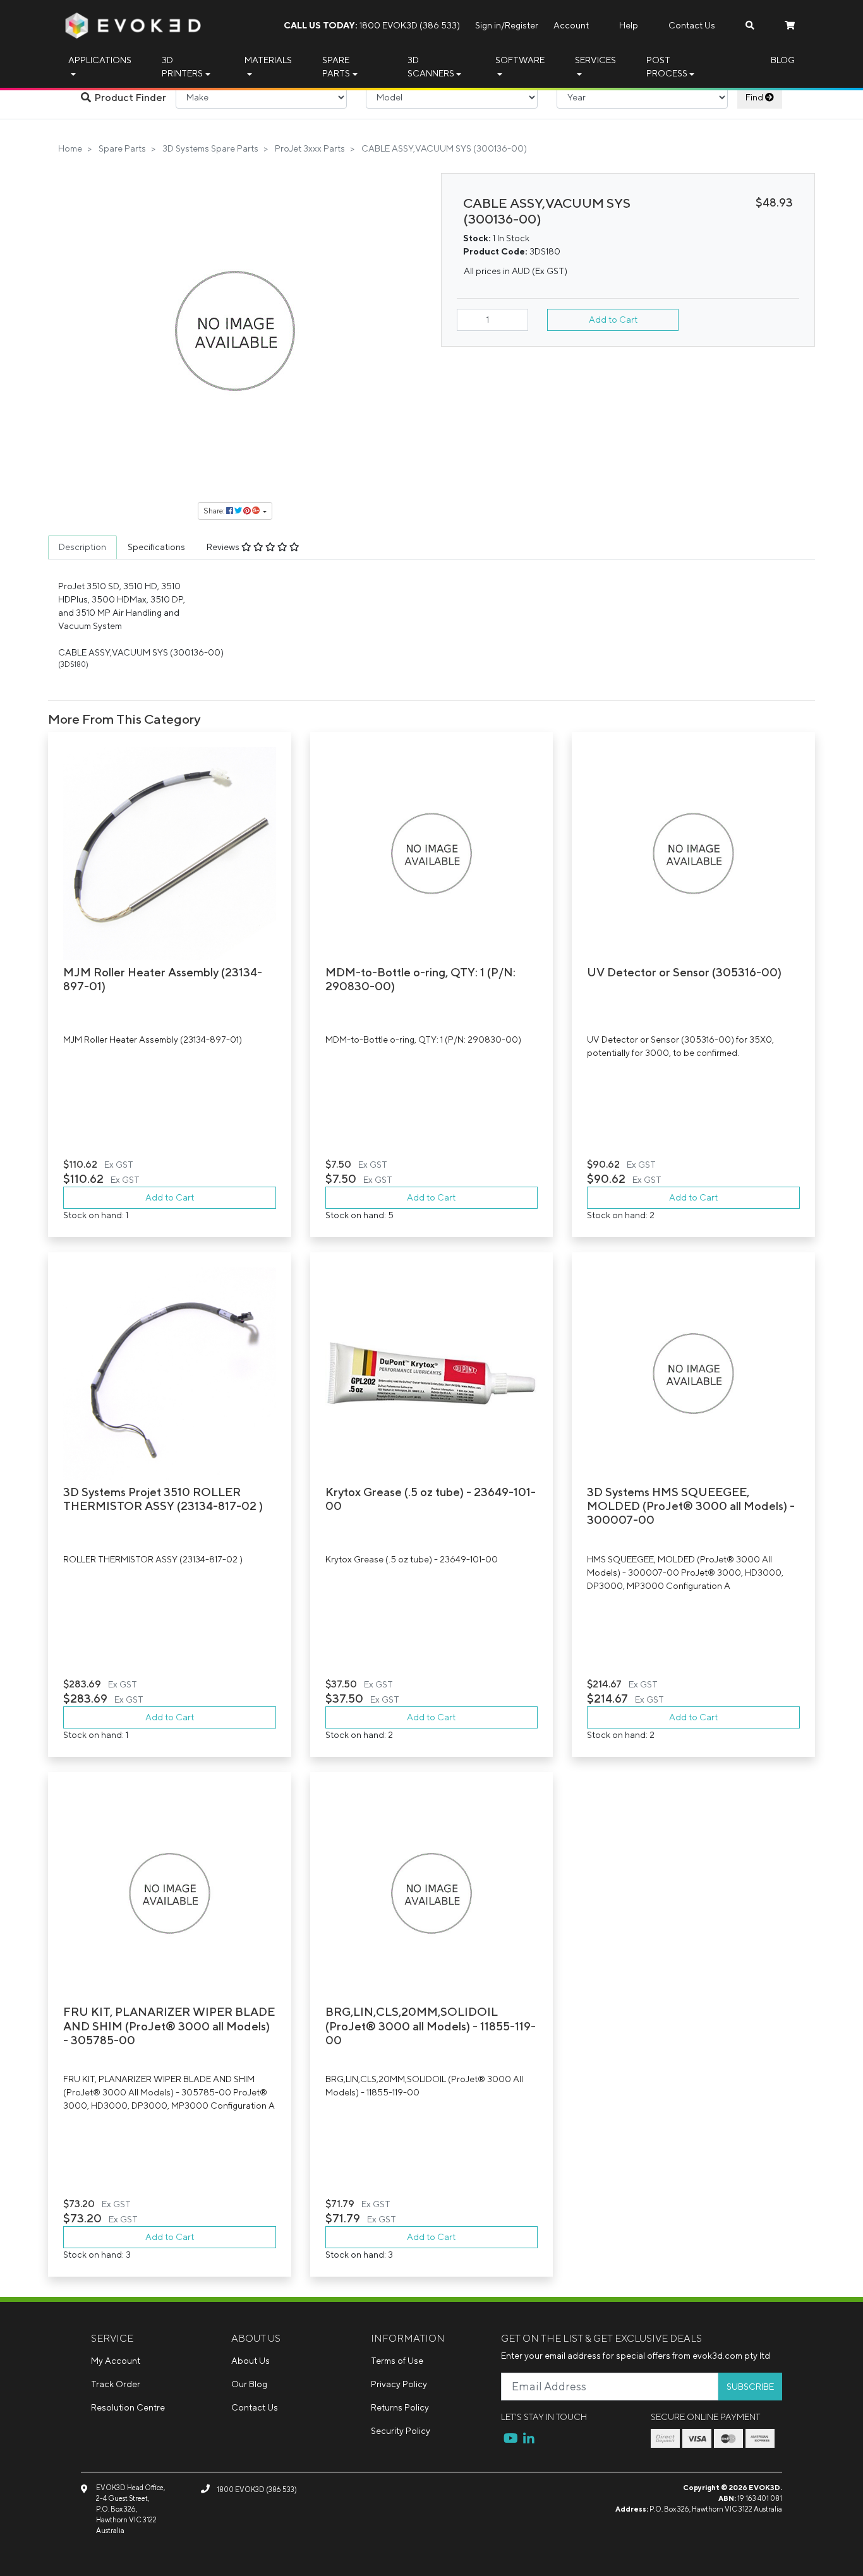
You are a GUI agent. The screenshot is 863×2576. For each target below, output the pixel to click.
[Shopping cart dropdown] (790, 26)
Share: (215, 511)
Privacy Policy (399, 2384)
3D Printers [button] (182, 67)
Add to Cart (613, 320)
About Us (250, 2361)
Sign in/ (490, 25)
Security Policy (401, 2431)
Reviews (224, 547)
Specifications (156, 547)
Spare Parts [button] (336, 67)
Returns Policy (400, 2407)
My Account (116, 2361)
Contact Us (692, 25)
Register (522, 25)
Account (571, 25)
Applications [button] (100, 60)
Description (82, 547)
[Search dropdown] (750, 26)
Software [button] (520, 60)
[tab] (82, 547)
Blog (783, 60)
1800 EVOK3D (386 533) (372, 25)
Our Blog (249, 2384)
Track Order (116, 2384)
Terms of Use (397, 2361)
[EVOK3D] (133, 25)
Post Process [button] (667, 67)
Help (629, 25)
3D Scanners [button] (431, 67)
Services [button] (595, 60)
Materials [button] (268, 60)
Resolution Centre (128, 2407)
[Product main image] (235, 331)
